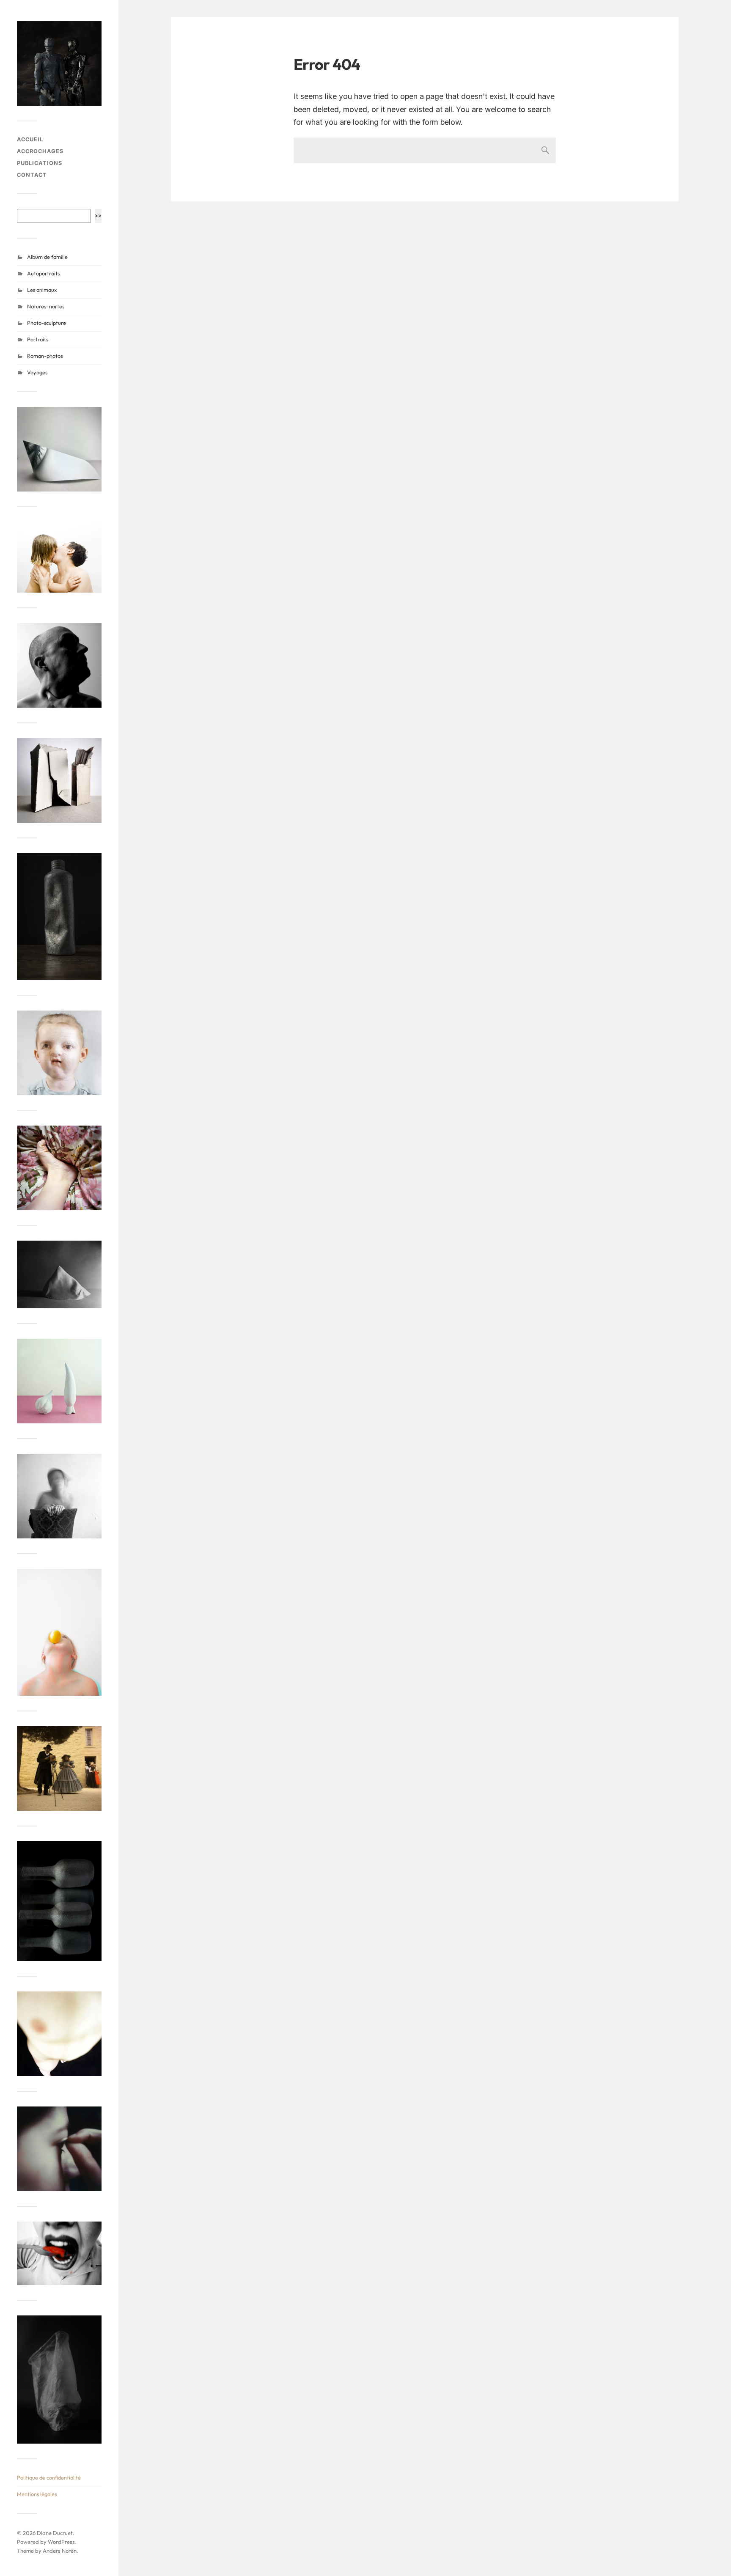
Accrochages (40, 151)
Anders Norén (60, 2551)
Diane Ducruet (55, 2533)
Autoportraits (43, 273)
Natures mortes (46, 306)
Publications (40, 163)
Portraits (38, 339)
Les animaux (42, 290)
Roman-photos (45, 356)
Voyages (37, 372)
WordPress (61, 2542)
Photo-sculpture (47, 323)
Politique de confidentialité (49, 2477)
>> (98, 216)
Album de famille (47, 257)
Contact (32, 175)
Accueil (30, 139)
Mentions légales (37, 2494)
